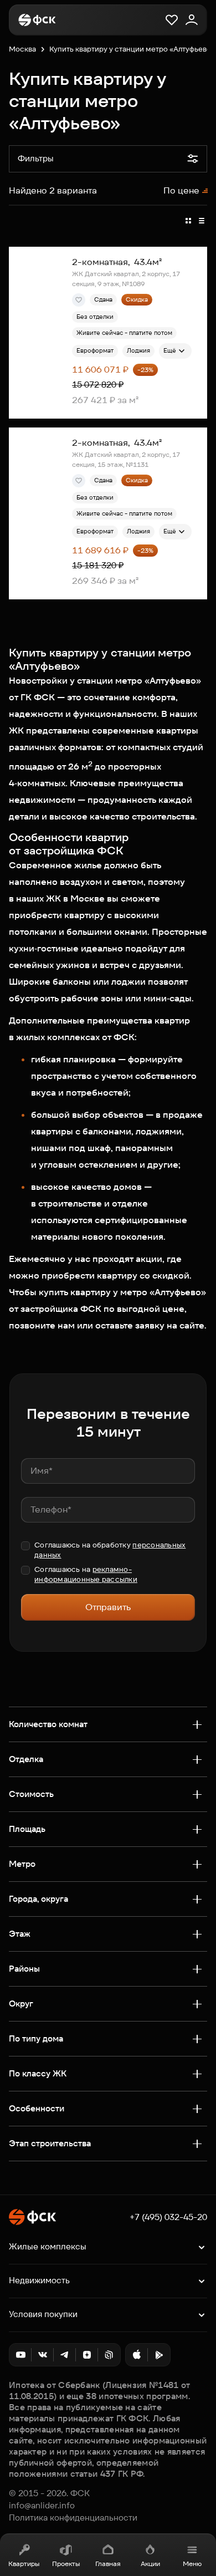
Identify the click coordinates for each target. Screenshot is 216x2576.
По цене (181, 190)
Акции (150, 2564)
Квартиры (24, 2564)
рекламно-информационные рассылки (86, 1574)
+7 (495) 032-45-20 (168, 2217)
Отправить (108, 1607)
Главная (108, 2564)
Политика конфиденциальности (73, 2518)
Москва (22, 49)
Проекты (66, 2564)
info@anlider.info (42, 2506)
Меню (192, 2564)
